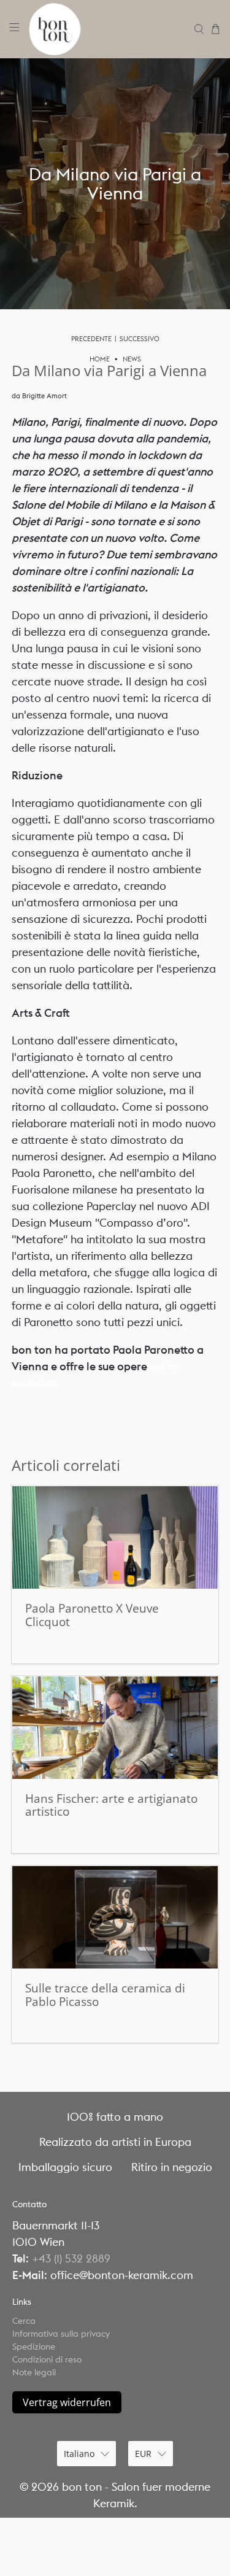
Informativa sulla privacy (61, 2334)
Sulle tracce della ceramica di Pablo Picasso (105, 1995)
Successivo (140, 339)
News (132, 359)
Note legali (34, 2372)
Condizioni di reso (47, 2359)
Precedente (91, 339)
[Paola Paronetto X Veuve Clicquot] (115, 1537)
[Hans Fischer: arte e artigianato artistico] (115, 1728)
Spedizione (34, 2347)
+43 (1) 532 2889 (71, 2258)
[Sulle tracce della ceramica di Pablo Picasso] (115, 1917)
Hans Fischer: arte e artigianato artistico (111, 1805)
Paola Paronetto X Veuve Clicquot (92, 1615)
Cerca (24, 2321)
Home (100, 359)
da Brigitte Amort (39, 396)
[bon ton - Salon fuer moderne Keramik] (107, 29)
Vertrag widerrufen (67, 2402)
